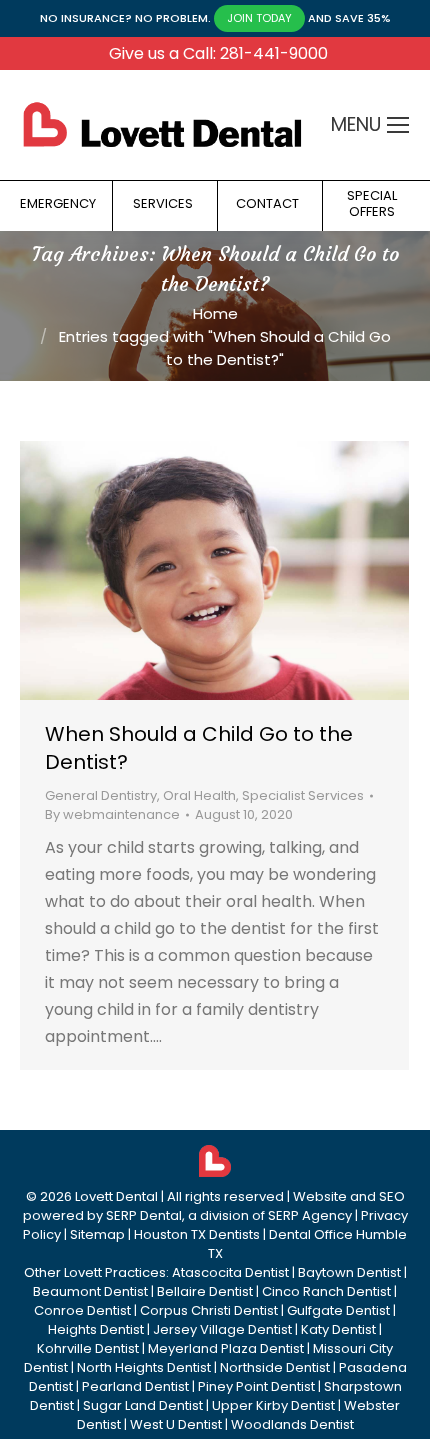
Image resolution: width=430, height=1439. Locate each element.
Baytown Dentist (349, 1272)
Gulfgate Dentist (338, 1310)
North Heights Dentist (144, 1367)
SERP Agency (310, 1215)
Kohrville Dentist (88, 1348)
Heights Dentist (96, 1329)
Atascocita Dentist (230, 1272)
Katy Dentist (338, 1329)
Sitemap (97, 1234)
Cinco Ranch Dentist (326, 1291)
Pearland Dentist (135, 1386)
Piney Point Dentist (256, 1386)
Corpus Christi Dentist (209, 1310)
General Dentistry (101, 795)
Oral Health (199, 795)
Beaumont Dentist (90, 1291)
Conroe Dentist (82, 1310)
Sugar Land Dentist (143, 1405)
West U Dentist (176, 1424)
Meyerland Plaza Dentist (226, 1348)
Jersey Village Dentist (222, 1329)
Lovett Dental (116, 1196)
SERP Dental (144, 1215)
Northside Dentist (275, 1367)
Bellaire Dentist (205, 1291)
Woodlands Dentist (292, 1424)
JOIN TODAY (259, 18)
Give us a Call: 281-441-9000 (218, 53)
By (112, 814)
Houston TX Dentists (197, 1234)
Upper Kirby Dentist (273, 1405)
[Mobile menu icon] (398, 125)
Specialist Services (303, 795)
